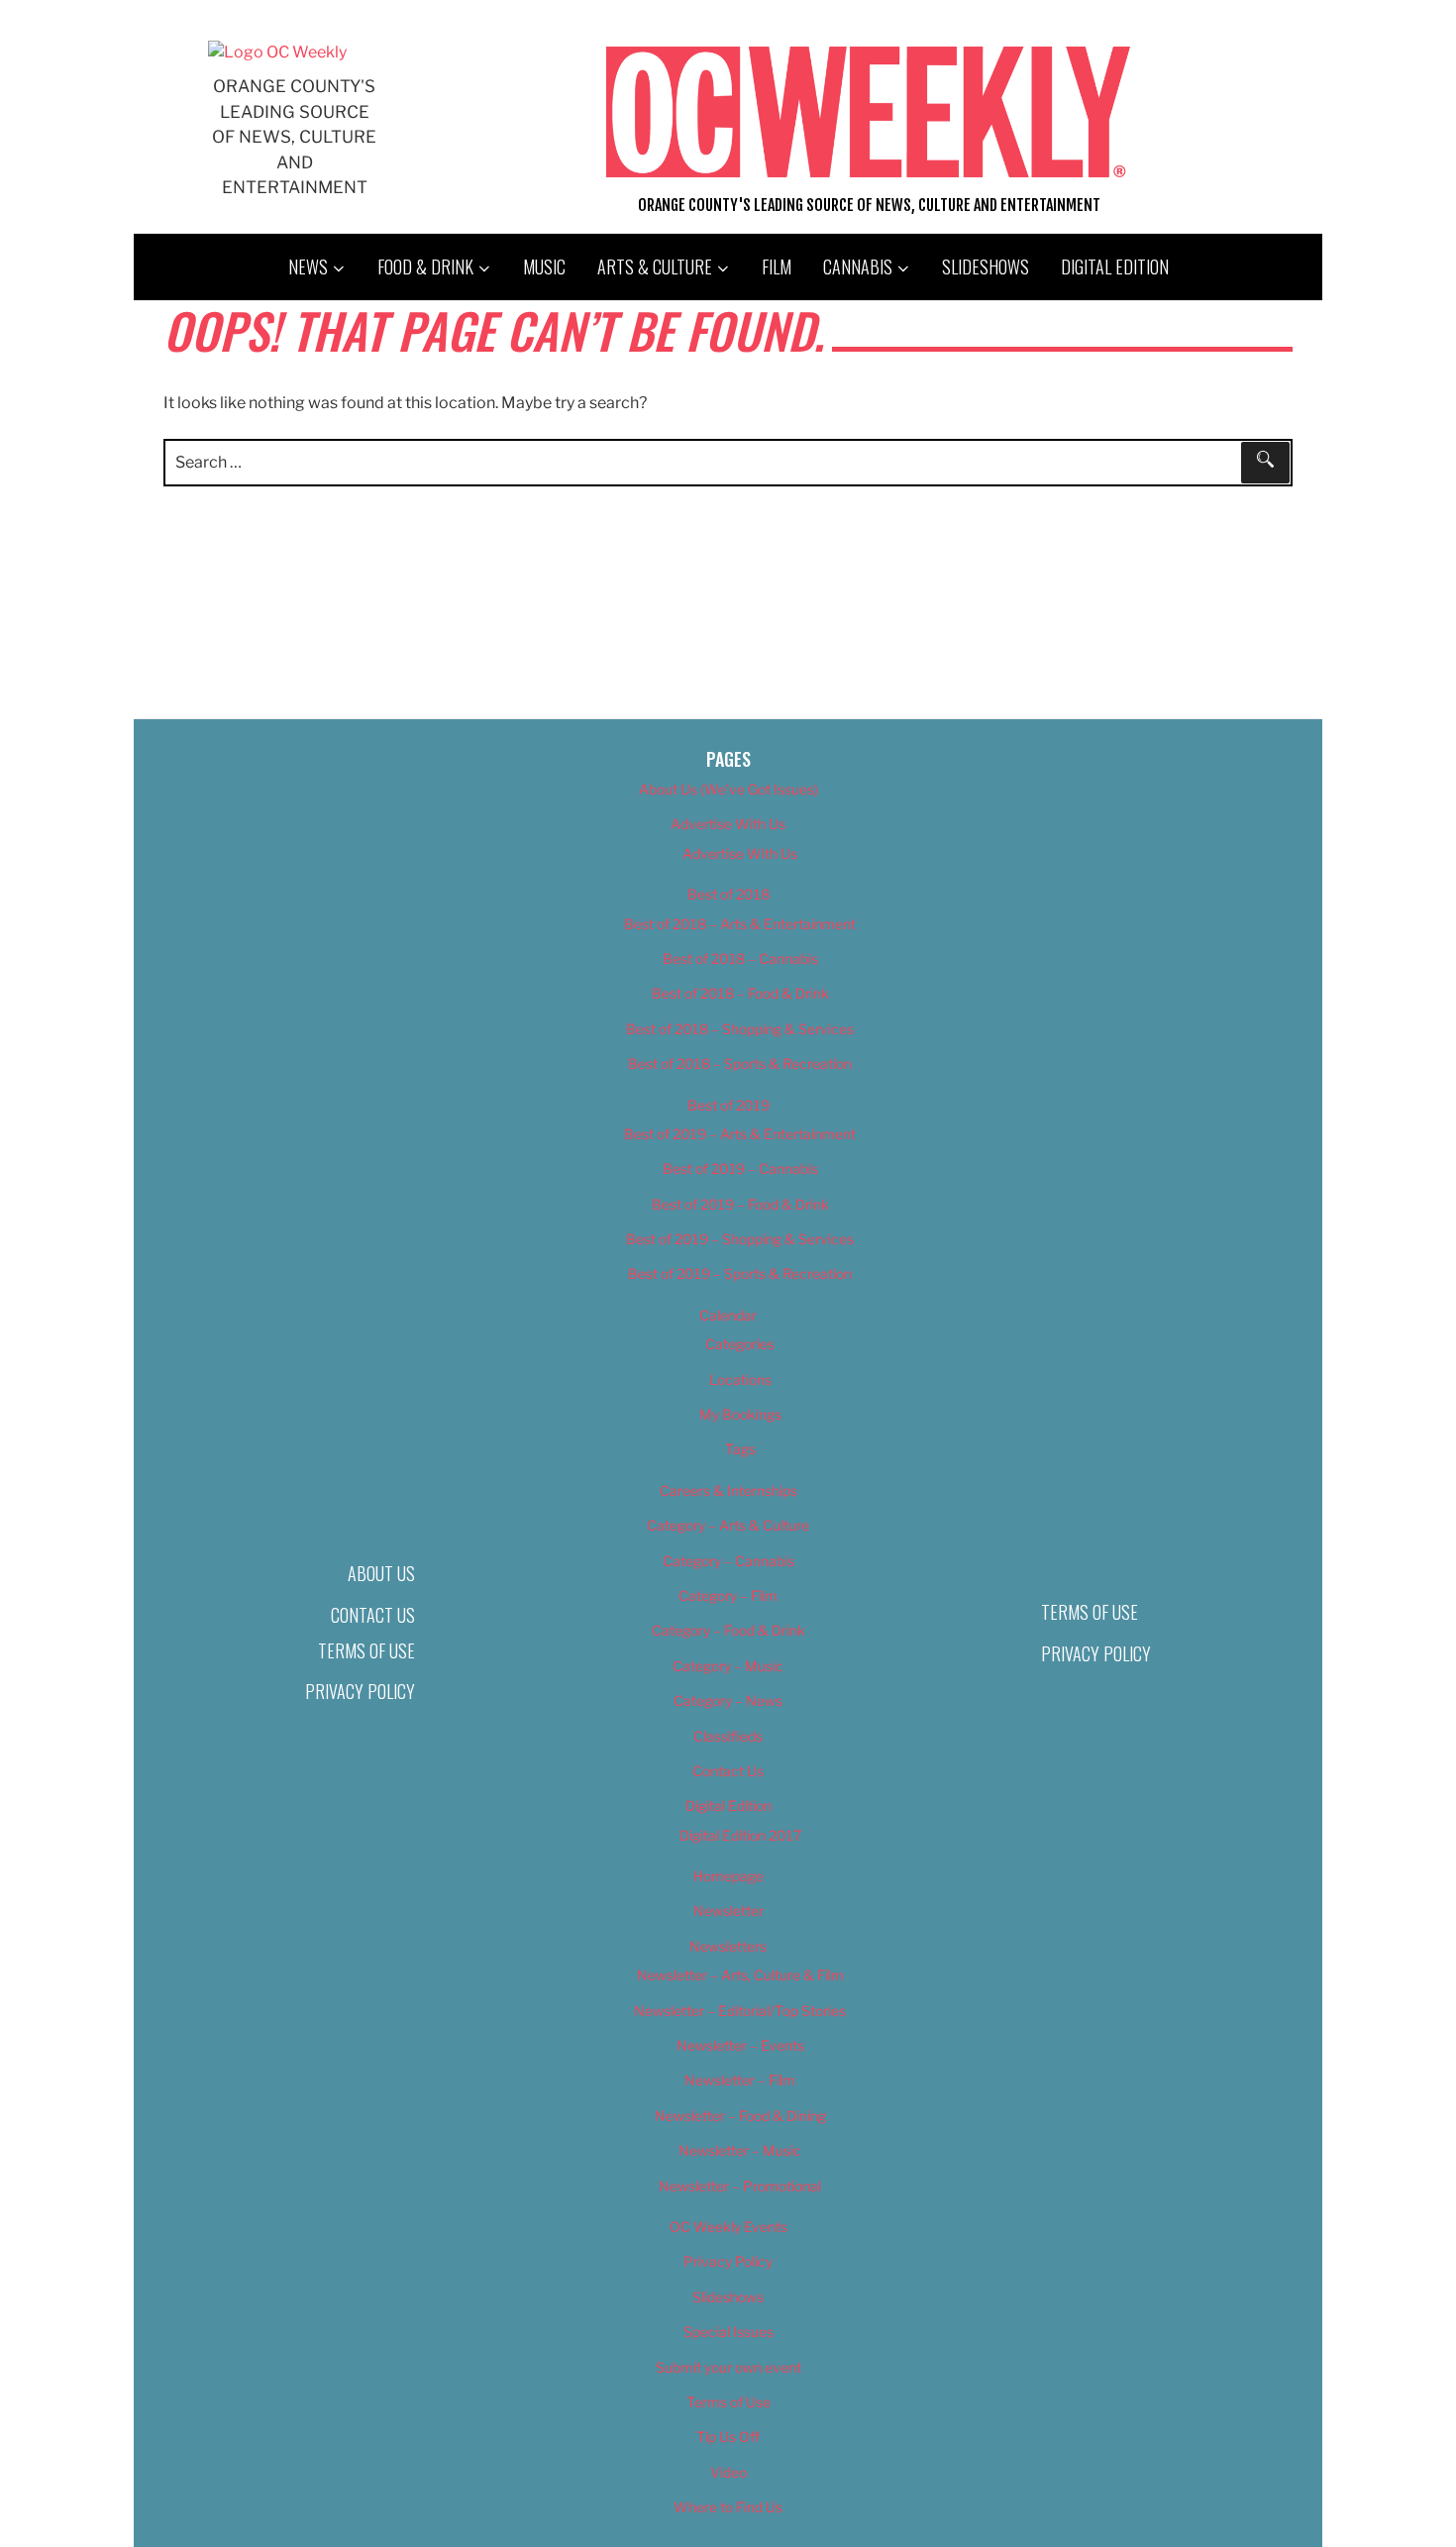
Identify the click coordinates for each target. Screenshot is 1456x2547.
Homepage (728, 1876)
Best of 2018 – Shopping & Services (740, 1029)
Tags (740, 1449)
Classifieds (728, 1736)
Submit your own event (728, 2367)
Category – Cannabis (728, 1561)
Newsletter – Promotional (740, 2186)
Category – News (728, 1700)
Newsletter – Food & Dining (740, 2116)
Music (544, 266)
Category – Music (728, 1666)
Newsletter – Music (740, 2150)
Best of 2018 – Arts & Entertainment (740, 924)
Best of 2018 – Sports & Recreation (740, 1063)
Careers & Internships (728, 1490)
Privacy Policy (360, 1691)
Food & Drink (425, 266)
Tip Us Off (728, 2437)
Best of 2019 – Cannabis (740, 1168)
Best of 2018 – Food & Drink (740, 993)
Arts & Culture (655, 266)
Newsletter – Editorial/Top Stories (740, 2011)
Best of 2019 (728, 1105)
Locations (740, 1380)
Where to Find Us (728, 2507)
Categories (740, 1344)
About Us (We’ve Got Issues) (728, 789)
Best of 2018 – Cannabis (740, 958)
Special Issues (728, 2332)
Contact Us (373, 1615)
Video (728, 2472)
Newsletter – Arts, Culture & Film (740, 1975)
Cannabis (858, 266)
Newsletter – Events (740, 2045)
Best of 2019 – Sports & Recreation (740, 1273)
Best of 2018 (728, 894)
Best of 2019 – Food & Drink (740, 1204)
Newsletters (728, 1946)
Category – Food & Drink (728, 1630)
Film (777, 266)
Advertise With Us (728, 824)
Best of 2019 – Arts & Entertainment (740, 1134)
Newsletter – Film (740, 2080)
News (308, 266)
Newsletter (728, 1910)
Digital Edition (1115, 266)
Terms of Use (366, 1650)
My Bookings (740, 1414)
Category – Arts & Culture (728, 1525)
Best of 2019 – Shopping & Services (740, 1239)
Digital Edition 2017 (740, 1835)
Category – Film (728, 1595)
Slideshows (986, 266)
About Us (381, 1573)
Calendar (728, 1315)
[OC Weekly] (277, 52)
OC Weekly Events (728, 2227)
